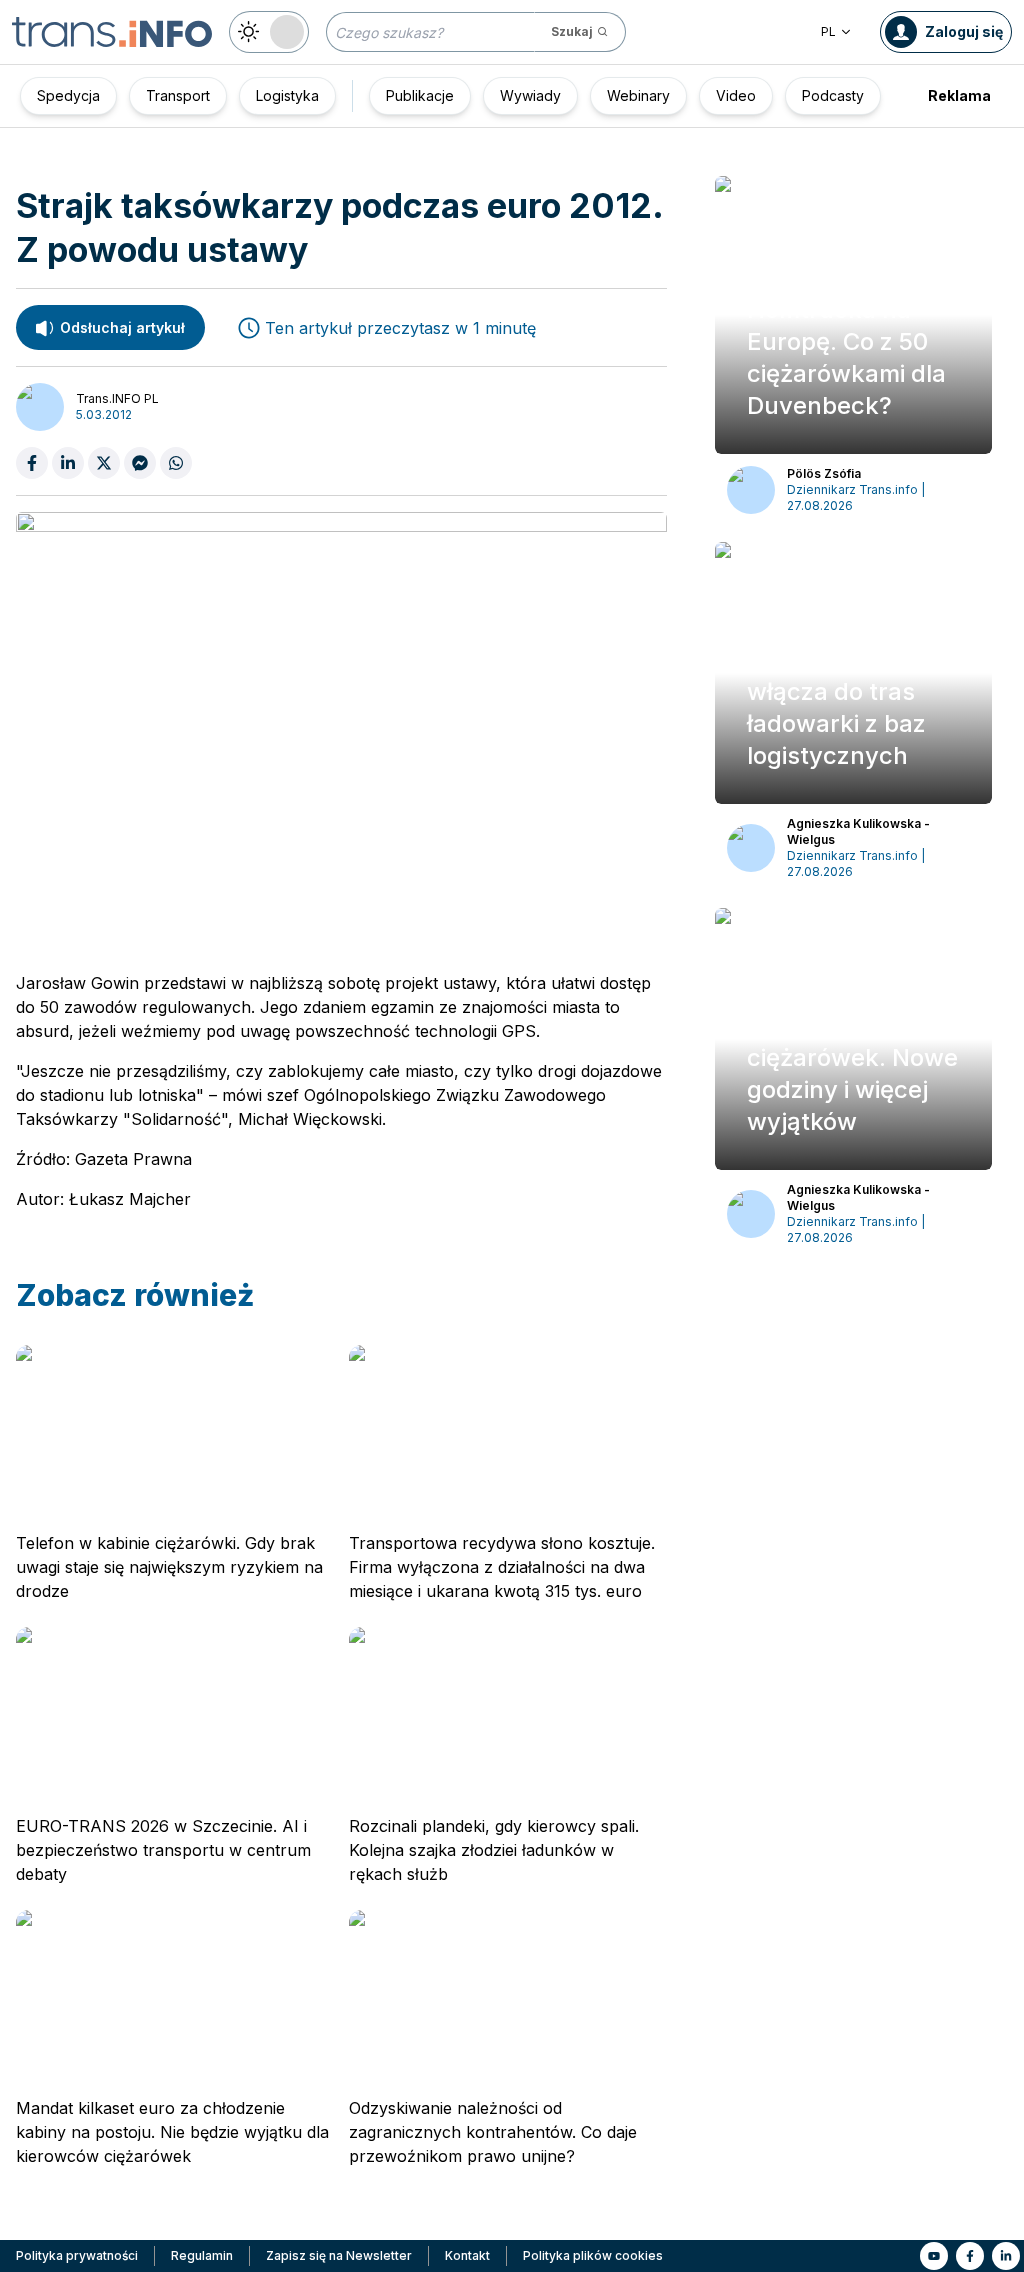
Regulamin (202, 2255)
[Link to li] (1006, 2256)
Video (736, 95)
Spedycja (68, 95)
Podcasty (833, 95)
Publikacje (420, 95)
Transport (178, 95)
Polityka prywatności (77, 2255)
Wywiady (530, 95)
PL (828, 31)
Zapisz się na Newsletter (339, 2255)
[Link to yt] (934, 2256)
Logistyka (287, 95)
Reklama (959, 95)
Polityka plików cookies (593, 2255)
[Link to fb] (970, 2256)
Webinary (638, 95)
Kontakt (467, 2255)
